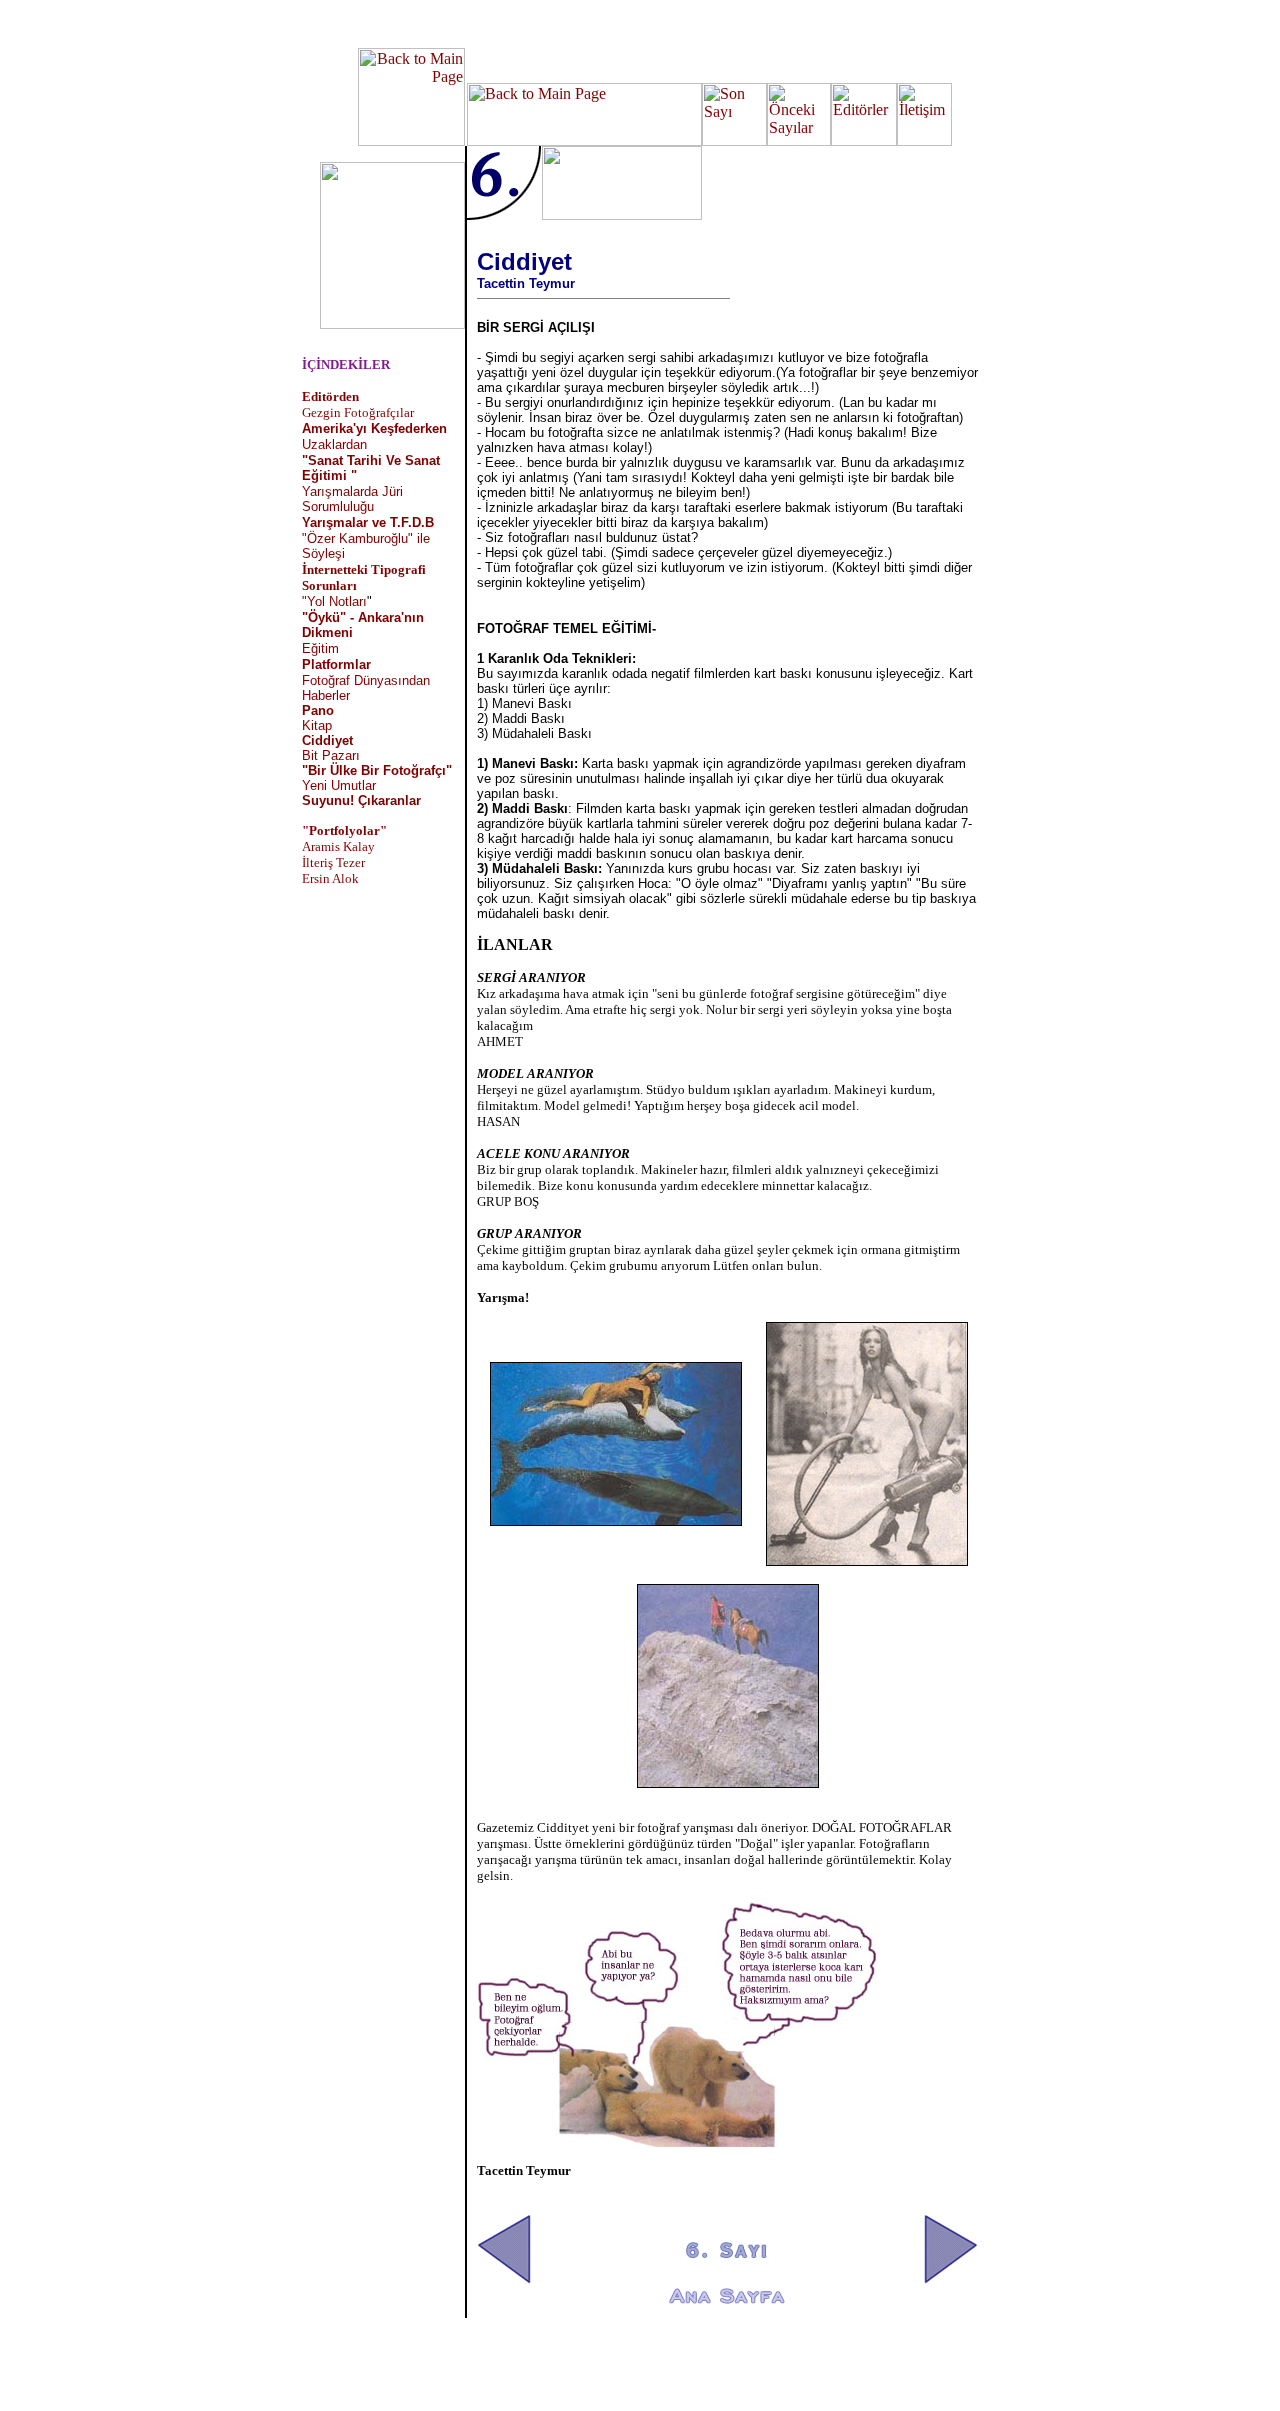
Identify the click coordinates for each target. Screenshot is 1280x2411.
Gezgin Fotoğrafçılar (358, 412)
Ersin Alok (330, 878)
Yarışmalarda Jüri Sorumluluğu (352, 499)
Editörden (330, 396)
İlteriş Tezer (333, 862)
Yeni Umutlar (339, 785)
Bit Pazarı (331, 755)
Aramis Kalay (338, 846)
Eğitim (320, 648)
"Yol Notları (334, 601)
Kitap (317, 725)
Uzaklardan (334, 444)
